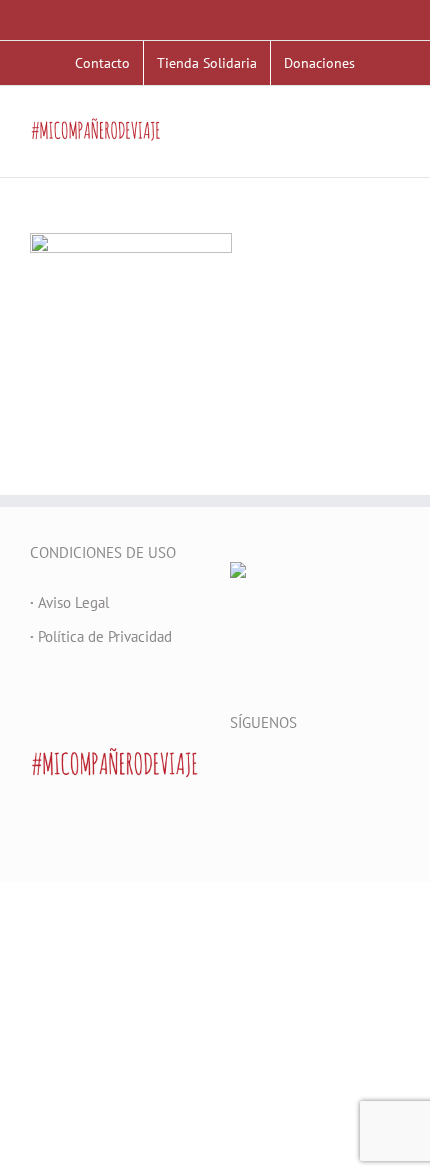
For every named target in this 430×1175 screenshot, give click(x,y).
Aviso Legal (69, 602)
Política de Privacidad (101, 636)
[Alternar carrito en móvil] (356, 146)
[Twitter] (263, 773)
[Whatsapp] (371, 773)
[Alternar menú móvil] (392, 146)
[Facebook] (236, 773)
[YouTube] (290, 773)
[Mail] (344, 773)
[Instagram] (317, 773)
